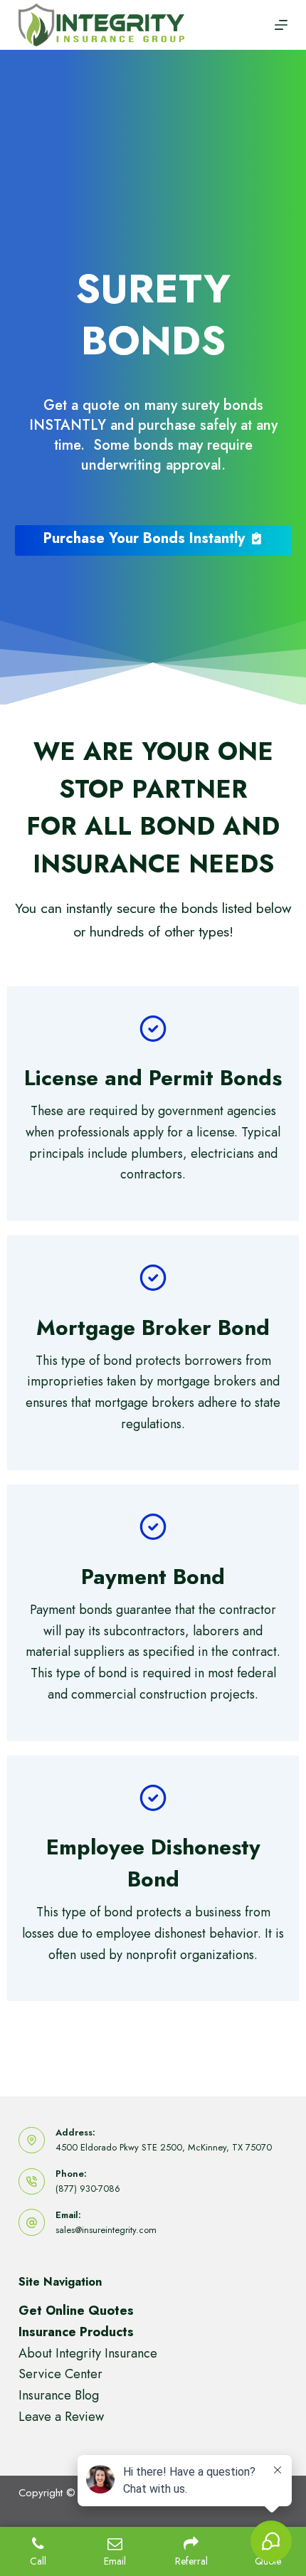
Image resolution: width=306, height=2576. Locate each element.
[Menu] (281, 25)
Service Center (60, 2374)
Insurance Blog (59, 2395)
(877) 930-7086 (88, 2189)
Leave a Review (61, 2417)
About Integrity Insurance (88, 2353)
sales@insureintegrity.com (106, 2230)
